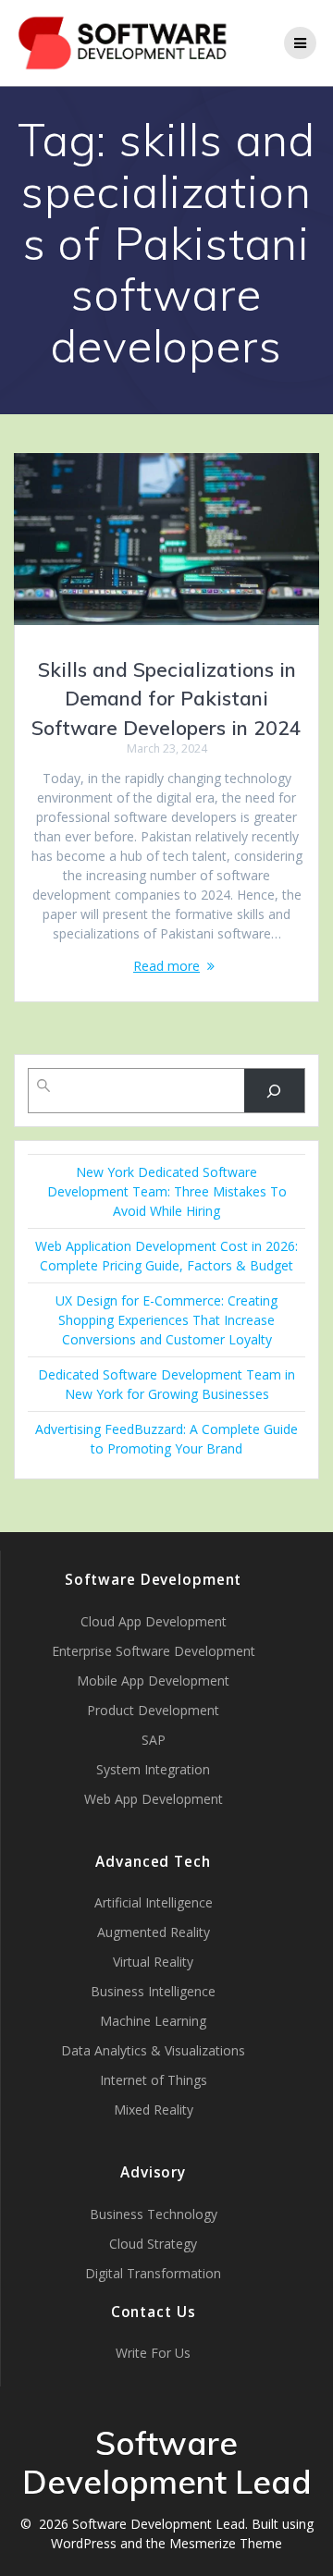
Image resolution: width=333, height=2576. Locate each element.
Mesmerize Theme (226, 2543)
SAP (154, 1740)
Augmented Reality (154, 1932)
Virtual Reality (153, 1962)
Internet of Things (154, 2080)
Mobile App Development (153, 1681)
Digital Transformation (153, 2273)
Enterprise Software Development (154, 1651)
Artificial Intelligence (154, 1902)
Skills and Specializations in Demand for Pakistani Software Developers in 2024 (166, 699)
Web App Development (154, 1799)
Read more (166, 966)
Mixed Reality (154, 2110)
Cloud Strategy (153, 2244)
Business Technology (154, 2214)
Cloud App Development (154, 1621)
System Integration (153, 1769)
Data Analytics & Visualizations (153, 2050)
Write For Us (153, 2353)
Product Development (153, 1710)
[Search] (274, 1091)
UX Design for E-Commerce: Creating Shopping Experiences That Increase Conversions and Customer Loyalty (166, 1320)
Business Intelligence (153, 1991)
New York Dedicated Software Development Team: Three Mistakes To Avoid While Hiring (167, 1191)
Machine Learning (153, 2021)
